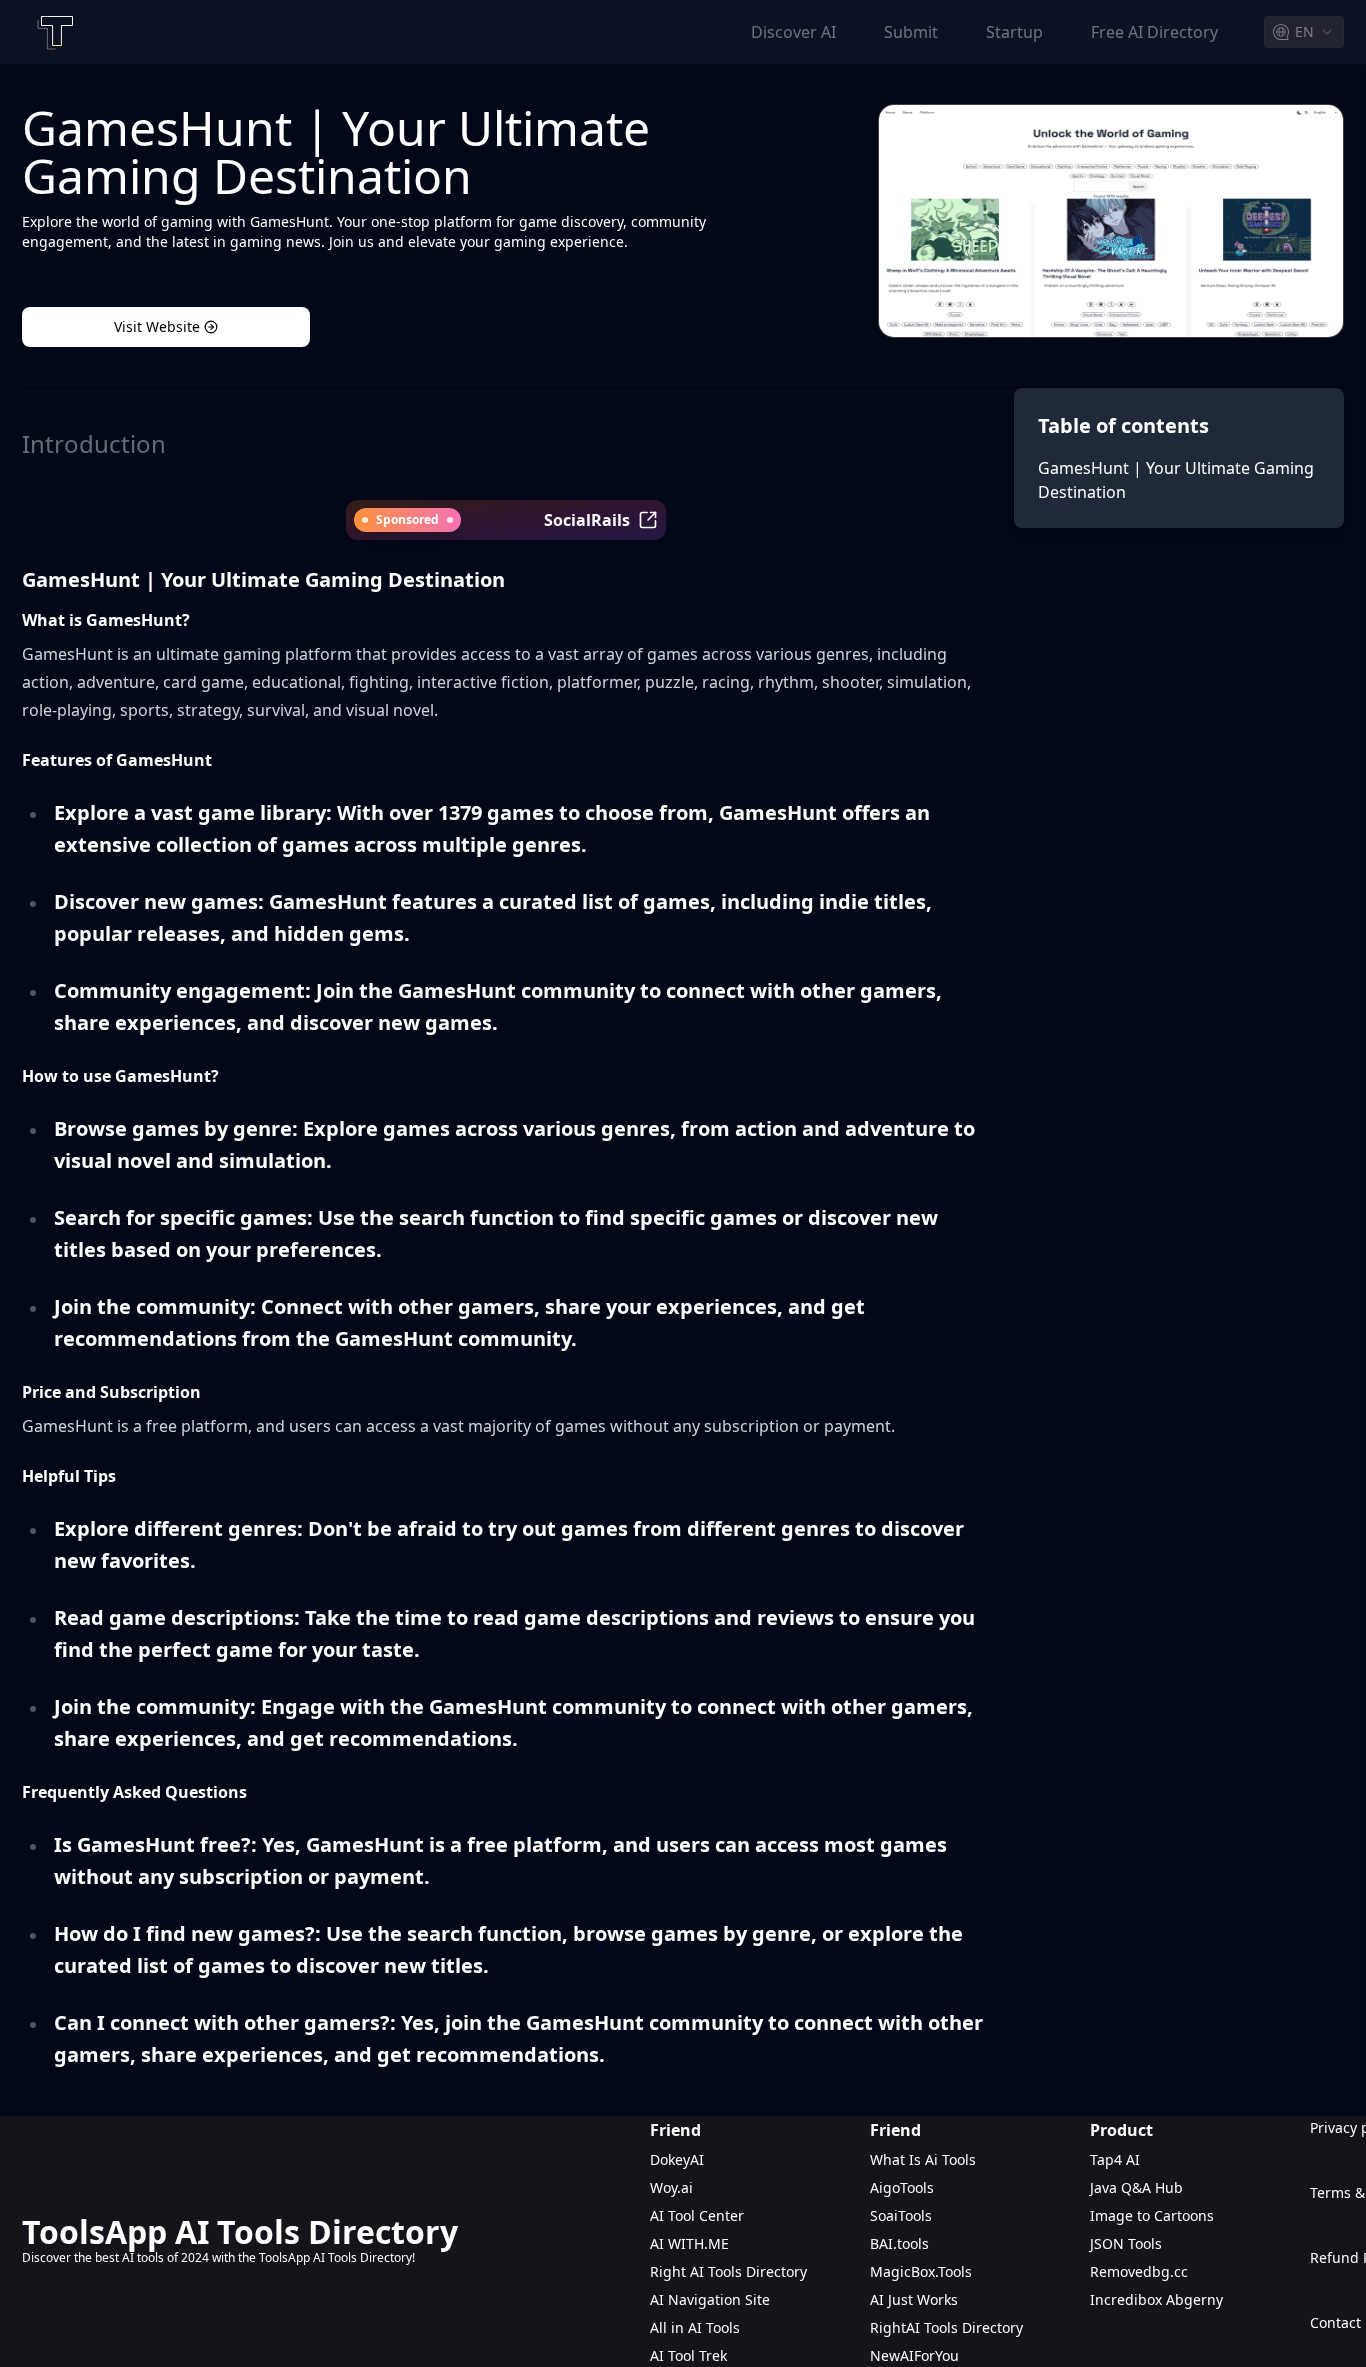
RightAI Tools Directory (946, 2327)
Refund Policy (1327, 2257)
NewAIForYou (914, 2355)
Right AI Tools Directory (728, 2271)
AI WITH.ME (689, 2243)
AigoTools (902, 2187)
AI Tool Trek (688, 2355)
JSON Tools (1126, 2243)
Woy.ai (671, 2187)
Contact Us (1327, 2322)
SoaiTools (901, 2215)
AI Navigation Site (710, 2299)
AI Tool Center (697, 2215)
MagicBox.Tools (921, 2271)
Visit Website (157, 326)
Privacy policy (1327, 2127)
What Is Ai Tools (923, 2159)
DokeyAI (677, 2159)
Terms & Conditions (1327, 2192)
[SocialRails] (648, 520)
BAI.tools (899, 2243)
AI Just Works (914, 2299)
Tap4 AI (1115, 2159)
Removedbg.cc (1139, 2271)
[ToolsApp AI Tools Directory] (54, 32)
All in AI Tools (695, 2327)
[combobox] (1304, 32)
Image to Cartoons (1152, 2215)
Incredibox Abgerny (1156, 2299)
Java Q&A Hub (1136, 2187)
